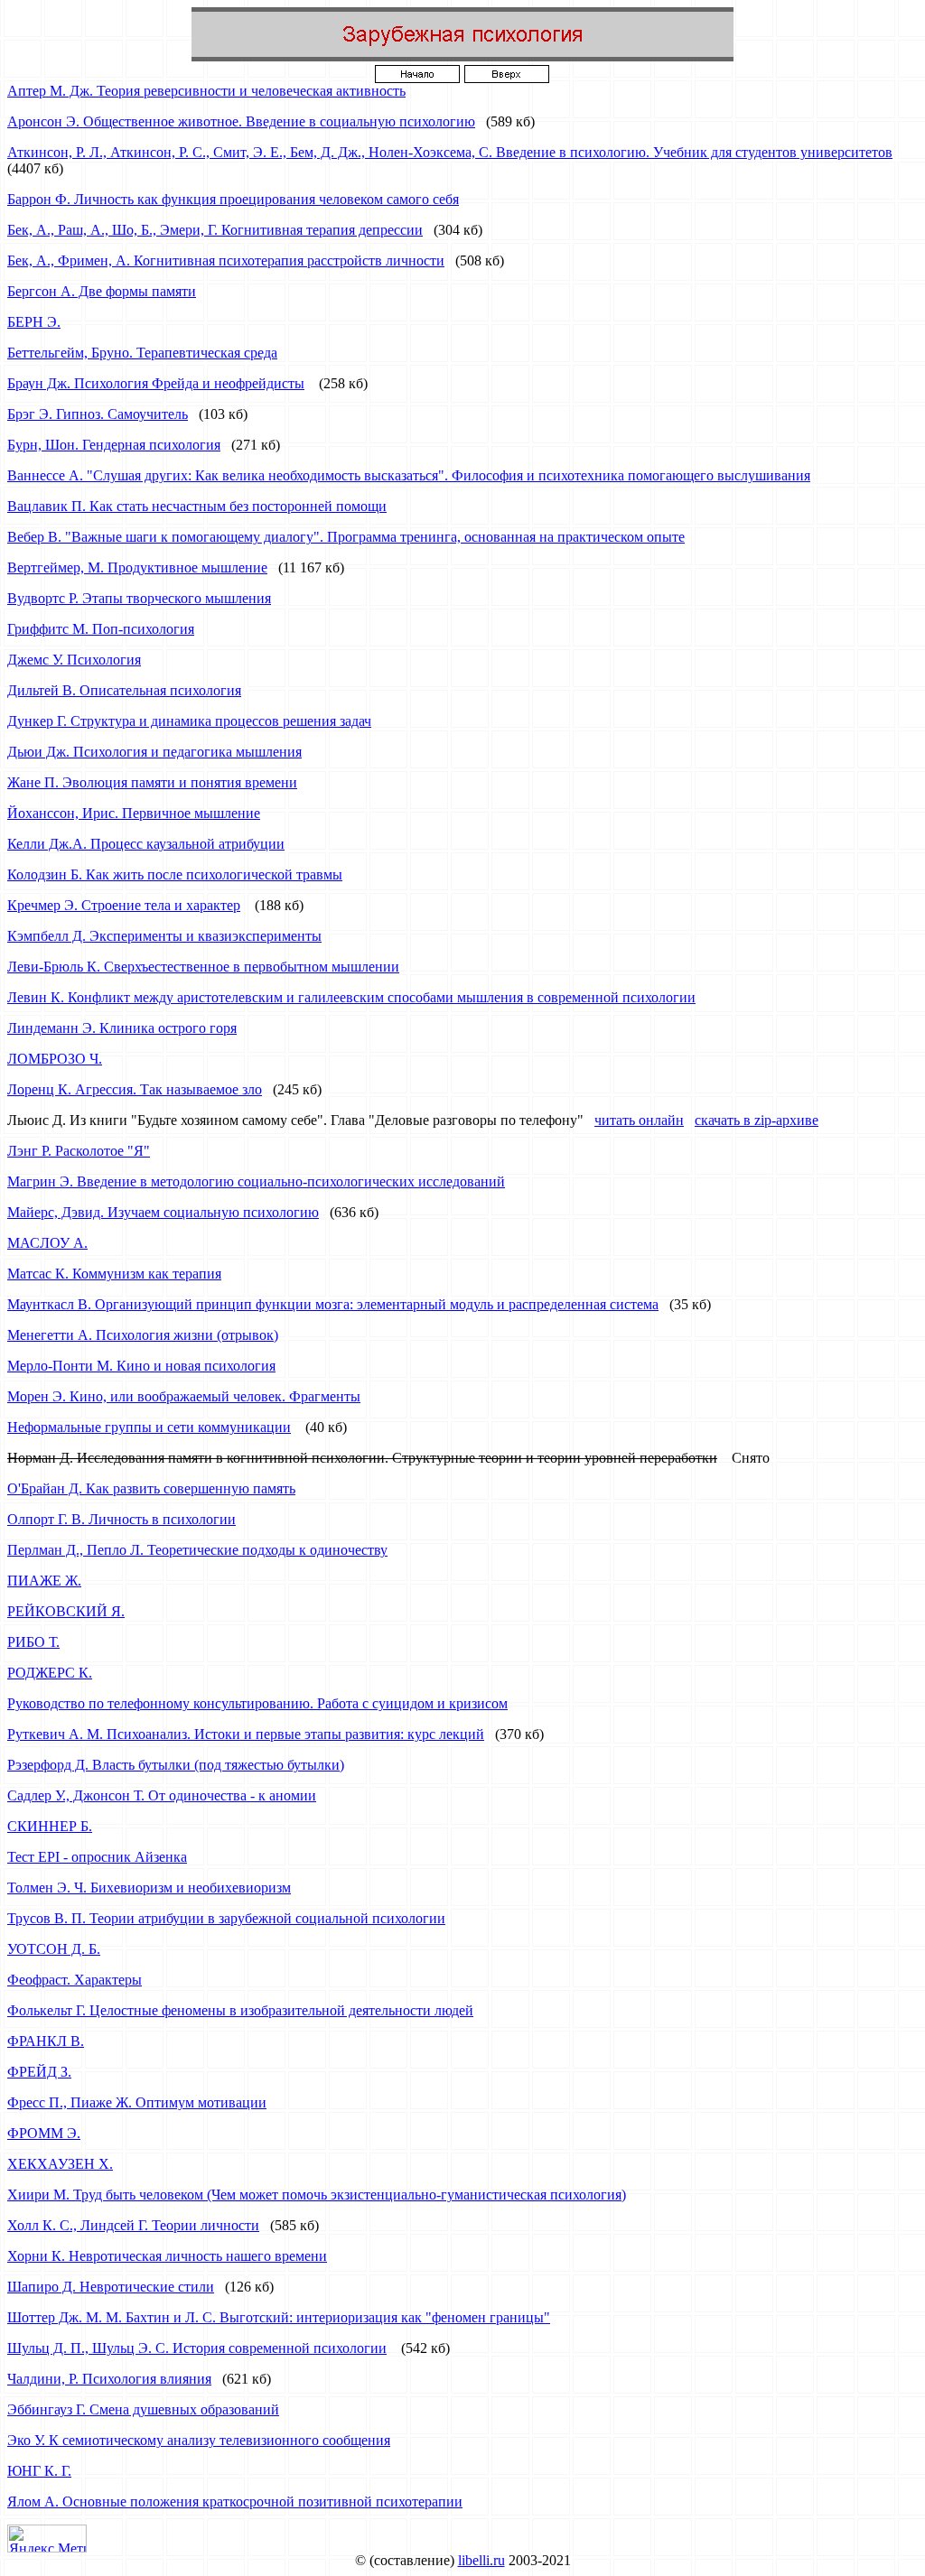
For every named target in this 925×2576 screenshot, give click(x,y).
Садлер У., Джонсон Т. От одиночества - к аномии (162, 1795)
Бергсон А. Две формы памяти (102, 291)
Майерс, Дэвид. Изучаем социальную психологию (163, 1212)
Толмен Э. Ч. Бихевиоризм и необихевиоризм (149, 1888)
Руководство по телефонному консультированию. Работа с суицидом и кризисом (257, 1703)
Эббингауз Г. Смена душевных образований (143, 2409)
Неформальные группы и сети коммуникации (149, 1427)
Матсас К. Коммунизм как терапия (114, 1274)
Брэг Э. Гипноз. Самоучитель (98, 414)
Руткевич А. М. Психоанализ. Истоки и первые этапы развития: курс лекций (246, 1734)
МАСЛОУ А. (47, 1243)
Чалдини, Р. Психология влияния (109, 2379)
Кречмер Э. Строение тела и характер (124, 905)
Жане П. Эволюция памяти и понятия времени (152, 782)
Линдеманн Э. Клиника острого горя (122, 1028)
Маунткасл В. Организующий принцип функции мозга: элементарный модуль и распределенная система (333, 1304)
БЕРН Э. (34, 322)
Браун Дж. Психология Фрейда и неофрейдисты (156, 383)
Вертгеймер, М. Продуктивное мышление (137, 567)
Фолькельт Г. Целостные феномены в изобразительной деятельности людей (240, 2010)
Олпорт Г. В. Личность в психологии (121, 1519)
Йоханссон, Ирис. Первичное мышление (134, 813)
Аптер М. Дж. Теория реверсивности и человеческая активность (206, 91)
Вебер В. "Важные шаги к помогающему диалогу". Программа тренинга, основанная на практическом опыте (346, 537)
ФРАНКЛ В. (46, 2041)
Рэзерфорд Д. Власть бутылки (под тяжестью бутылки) (176, 1765)
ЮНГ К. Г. (39, 2471)
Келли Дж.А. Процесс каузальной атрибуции (146, 844)
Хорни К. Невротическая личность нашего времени (167, 2256)
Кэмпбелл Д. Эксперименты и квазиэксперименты (164, 936)
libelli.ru (481, 2560)
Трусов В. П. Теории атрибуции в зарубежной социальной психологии (226, 1918)
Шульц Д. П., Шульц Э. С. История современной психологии (197, 2348)
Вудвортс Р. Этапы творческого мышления (139, 598)
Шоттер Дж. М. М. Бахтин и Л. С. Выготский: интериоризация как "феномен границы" (279, 2317)
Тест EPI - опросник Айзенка (97, 1857)
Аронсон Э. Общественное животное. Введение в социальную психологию (241, 121)
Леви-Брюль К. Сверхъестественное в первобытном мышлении (203, 967)
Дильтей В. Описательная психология (124, 690)
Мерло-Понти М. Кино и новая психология (141, 1366)
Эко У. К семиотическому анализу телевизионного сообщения (199, 2440)
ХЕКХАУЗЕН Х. (60, 2164)
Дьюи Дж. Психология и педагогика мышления (154, 752)
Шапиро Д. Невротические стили (111, 2287)
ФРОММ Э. (44, 2133)
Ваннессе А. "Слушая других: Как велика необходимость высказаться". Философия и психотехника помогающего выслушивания (409, 475)
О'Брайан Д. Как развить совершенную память (151, 1488)
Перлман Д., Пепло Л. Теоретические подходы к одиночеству (197, 1550)
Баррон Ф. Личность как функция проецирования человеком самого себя (233, 199)
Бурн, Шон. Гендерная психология (114, 445)
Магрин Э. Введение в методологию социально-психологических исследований (256, 1181)
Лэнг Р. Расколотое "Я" (79, 1151)
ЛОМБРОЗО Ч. (55, 1059)
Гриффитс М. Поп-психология (101, 629)
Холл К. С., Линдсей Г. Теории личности (133, 2225)
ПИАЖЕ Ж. (44, 1581)
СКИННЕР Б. (50, 1826)
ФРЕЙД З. (39, 2072)
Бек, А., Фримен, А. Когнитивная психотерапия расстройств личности (226, 260)
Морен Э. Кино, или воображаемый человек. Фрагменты (184, 1396)
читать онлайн (639, 1120)
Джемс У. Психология (74, 660)
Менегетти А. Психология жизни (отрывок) (143, 1335)
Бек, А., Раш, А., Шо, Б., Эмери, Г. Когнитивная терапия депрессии (215, 230)
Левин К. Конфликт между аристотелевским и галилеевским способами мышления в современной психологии (351, 997)
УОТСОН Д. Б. (54, 1949)
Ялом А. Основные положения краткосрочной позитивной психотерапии (235, 2502)
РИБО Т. (33, 1642)
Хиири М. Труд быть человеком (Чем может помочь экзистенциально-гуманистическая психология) (317, 2195)
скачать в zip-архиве (757, 1120)
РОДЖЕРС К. (50, 1673)
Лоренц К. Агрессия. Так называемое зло (135, 1089)
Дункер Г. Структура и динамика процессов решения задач (189, 721)
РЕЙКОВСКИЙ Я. (66, 1611)
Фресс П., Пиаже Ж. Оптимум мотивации (137, 2102)
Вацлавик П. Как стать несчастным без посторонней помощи (197, 506)
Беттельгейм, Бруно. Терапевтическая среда (142, 353)
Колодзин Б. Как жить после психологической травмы (175, 874)
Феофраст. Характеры (75, 1980)
